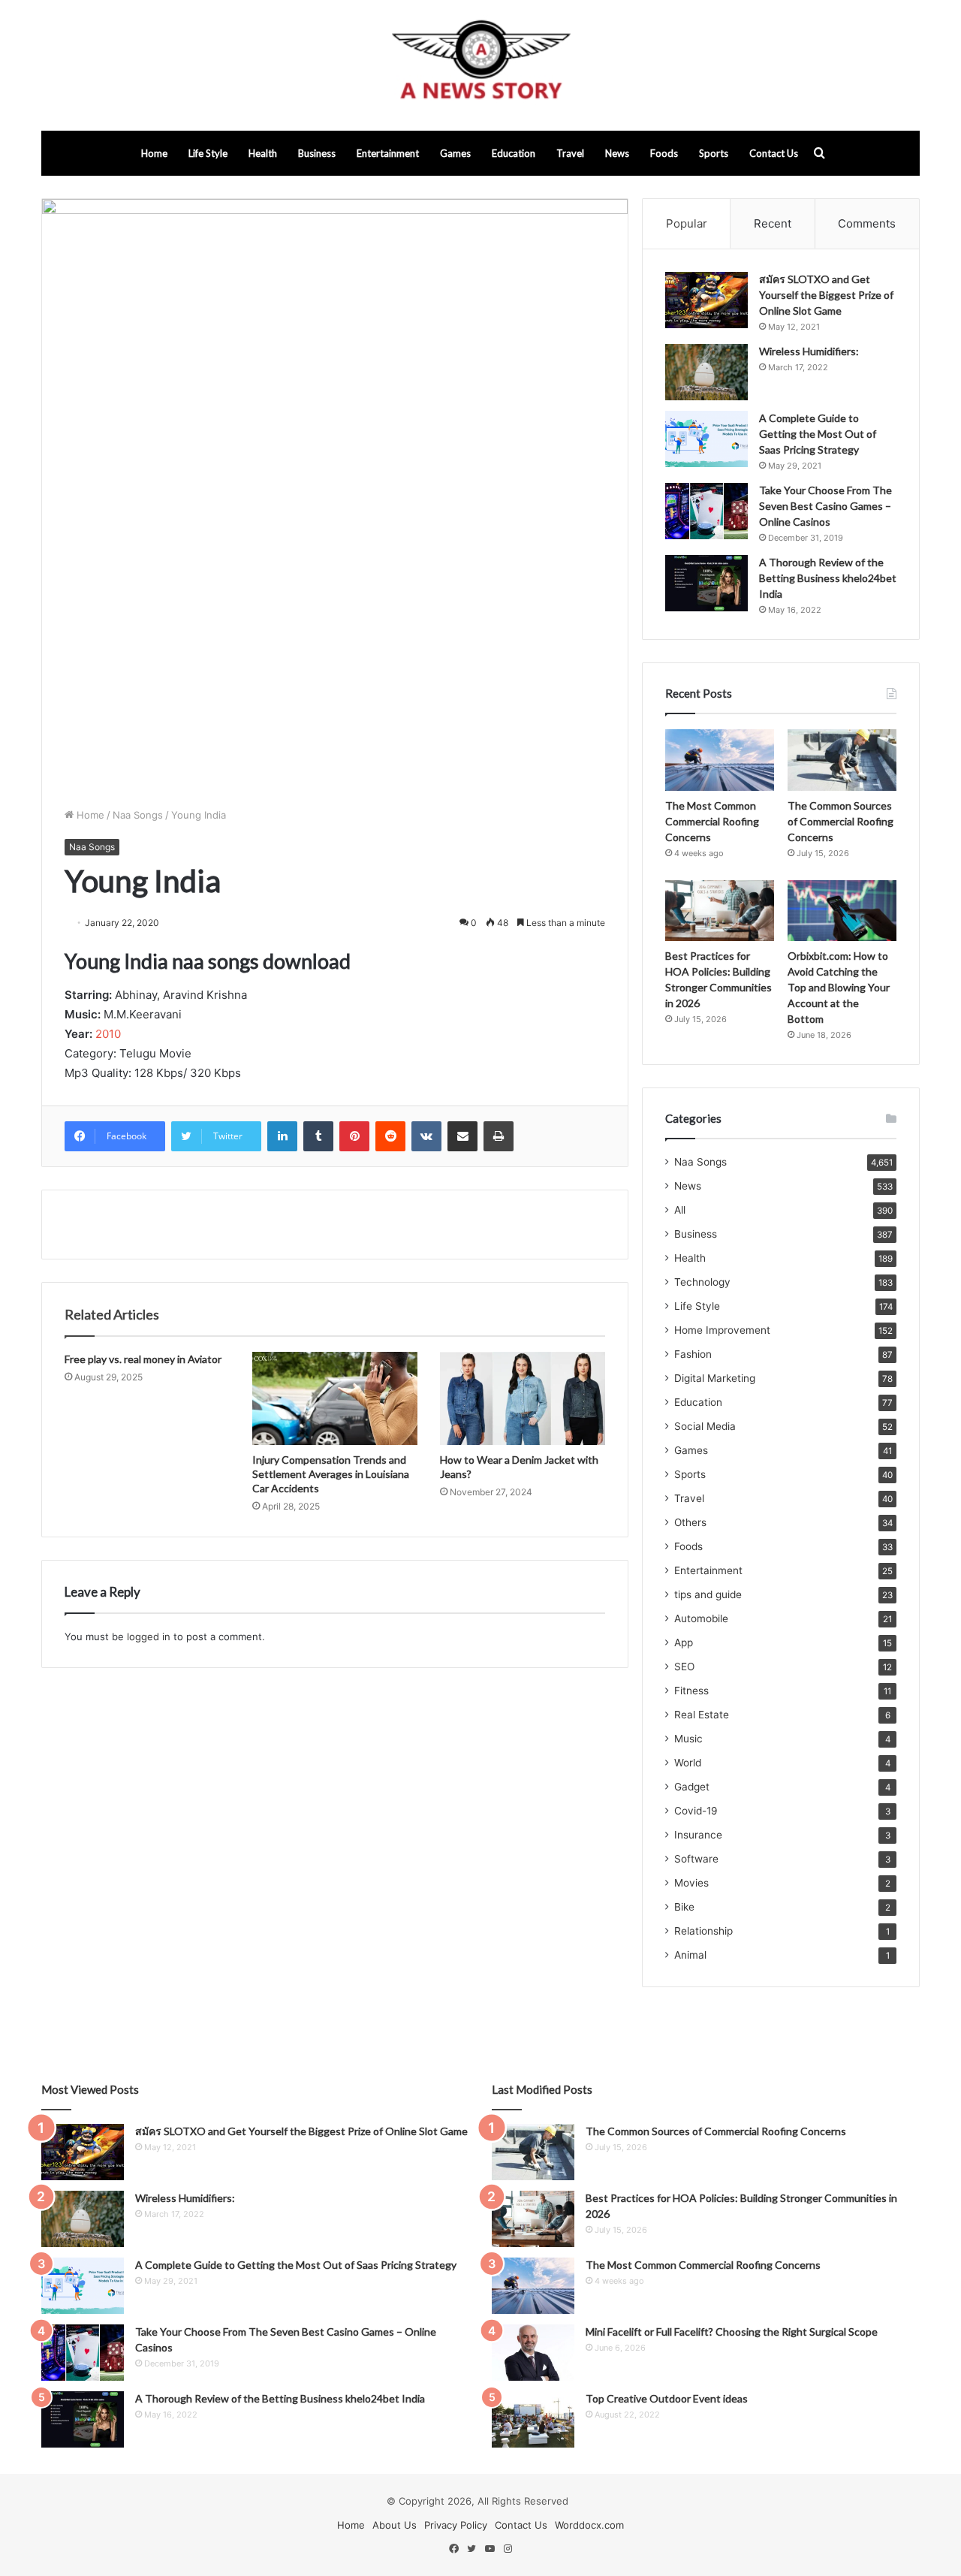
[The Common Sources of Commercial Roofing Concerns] (842, 760)
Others (690, 1522)
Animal (690, 1955)
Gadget (692, 1787)
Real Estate (702, 1715)
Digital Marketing (715, 1378)
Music (688, 1739)
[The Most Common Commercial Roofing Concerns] (720, 760)
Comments (867, 223)
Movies (691, 1883)
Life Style (208, 153)
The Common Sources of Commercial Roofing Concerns (840, 821)
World (688, 1763)
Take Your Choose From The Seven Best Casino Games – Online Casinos (825, 506)
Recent (773, 223)
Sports (714, 153)
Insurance (698, 1835)
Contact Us (774, 153)
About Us (395, 2525)
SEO (684, 1667)
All (680, 1210)
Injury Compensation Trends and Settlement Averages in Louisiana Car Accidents (331, 1474)
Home (154, 153)
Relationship (703, 1931)
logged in (149, 1636)
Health (263, 153)
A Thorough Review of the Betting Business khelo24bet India (828, 578)
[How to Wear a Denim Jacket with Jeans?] (523, 1398)
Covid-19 (696, 1811)
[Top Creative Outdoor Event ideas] (533, 2419)
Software (696, 1859)
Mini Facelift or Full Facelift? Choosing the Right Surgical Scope (732, 2332)
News (617, 153)
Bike (684, 1907)
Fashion (693, 1354)
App (684, 1642)
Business (317, 153)
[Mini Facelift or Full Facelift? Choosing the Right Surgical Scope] (533, 2353)
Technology (702, 1282)
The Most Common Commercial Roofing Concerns (712, 821)
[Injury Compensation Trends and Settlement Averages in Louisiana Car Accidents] (335, 1398)
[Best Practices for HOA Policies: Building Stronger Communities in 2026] (720, 911)
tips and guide (708, 1594)
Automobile (701, 1618)
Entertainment (388, 153)
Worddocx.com (589, 2525)
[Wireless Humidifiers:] (706, 372)
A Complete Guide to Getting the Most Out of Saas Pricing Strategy (818, 434)
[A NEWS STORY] (480, 65)
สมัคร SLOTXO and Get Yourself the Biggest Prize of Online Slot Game (826, 295)
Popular (687, 223)
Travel (570, 153)
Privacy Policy (456, 2525)
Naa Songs (138, 815)
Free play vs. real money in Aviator (143, 1359)
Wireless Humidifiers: (809, 351)
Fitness (691, 1691)
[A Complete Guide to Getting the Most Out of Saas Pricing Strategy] (706, 439)
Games (455, 153)
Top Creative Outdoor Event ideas (667, 2398)
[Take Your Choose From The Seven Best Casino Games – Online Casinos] (706, 511)
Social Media (705, 1426)
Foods (664, 153)
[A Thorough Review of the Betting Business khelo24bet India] (706, 583)
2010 (108, 1034)
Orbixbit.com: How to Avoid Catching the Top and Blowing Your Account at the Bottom (839, 987)
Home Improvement (722, 1330)
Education (514, 153)
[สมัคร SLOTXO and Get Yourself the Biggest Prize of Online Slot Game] (706, 300)
